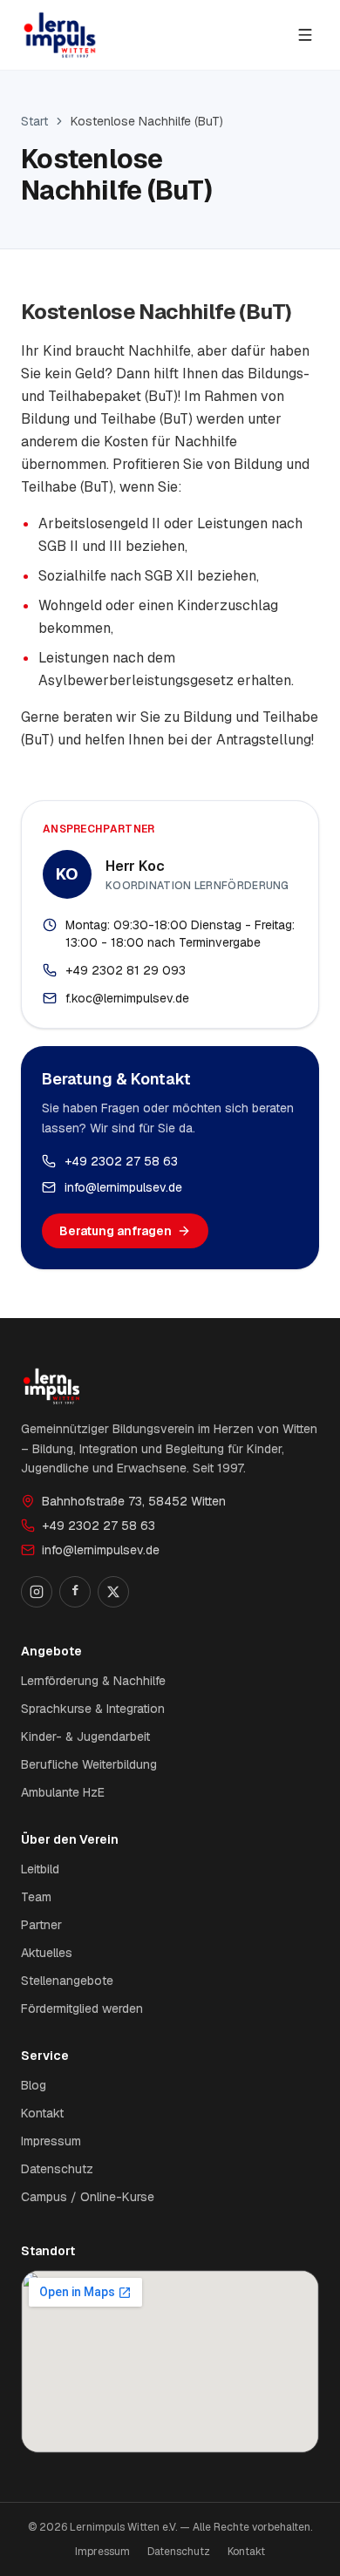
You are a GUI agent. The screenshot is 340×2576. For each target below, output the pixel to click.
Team (36, 1897)
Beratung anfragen (116, 1231)
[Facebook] (75, 1592)
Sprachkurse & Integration (93, 1709)
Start (34, 121)
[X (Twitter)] (113, 1592)
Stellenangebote (67, 1981)
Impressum (51, 2141)
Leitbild (40, 1869)
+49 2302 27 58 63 (121, 1161)
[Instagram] (37, 1592)
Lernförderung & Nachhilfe (93, 1681)
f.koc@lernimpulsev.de (127, 998)
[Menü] (305, 35)
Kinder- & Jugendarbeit (85, 1737)
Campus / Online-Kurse (88, 2197)
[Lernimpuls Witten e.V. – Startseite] (60, 35)
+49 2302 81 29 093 (126, 970)
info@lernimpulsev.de (123, 1187)
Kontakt (42, 2113)
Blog (34, 2085)
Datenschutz (57, 2169)
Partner (41, 1925)
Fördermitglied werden (82, 2008)
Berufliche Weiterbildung (89, 1764)
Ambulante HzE (63, 1792)
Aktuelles (47, 1953)
